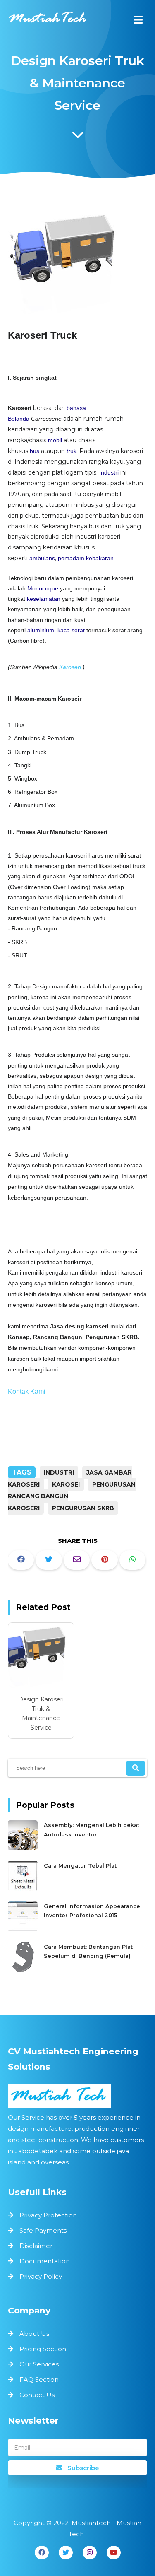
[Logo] (78, 2096)
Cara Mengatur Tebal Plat (80, 1866)
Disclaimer (36, 2246)
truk (72, 451)
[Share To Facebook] (21, 1560)
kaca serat (71, 630)
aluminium (41, 630)
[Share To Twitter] (49, 1560)
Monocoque (43, 588)
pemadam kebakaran (86, 558)
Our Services (39, 2364)
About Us (34, 2334)
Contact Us (37, 2395)
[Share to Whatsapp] (133, 1560)
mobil (55, 440)
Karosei (66, 1484)
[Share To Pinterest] (105, 1560)
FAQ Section (39, 2380)
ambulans (42, 558)
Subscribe (82, 2468)
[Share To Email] (77, 1560)
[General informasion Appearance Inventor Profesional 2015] (24, 1929)
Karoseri (70, 667)
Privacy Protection (48, 2215)
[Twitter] (66, 2553)
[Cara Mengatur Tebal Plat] (24, 1889)
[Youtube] (114, 2553)
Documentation (45, 2261)
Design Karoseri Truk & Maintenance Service (41, 1713)
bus (35, 451)
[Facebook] (42, 2553)
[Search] (136, 1768)
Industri (109, 472)
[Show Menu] (138, 20)
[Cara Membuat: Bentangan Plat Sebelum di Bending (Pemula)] (24, 1970)
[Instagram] (90, 2553)
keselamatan (44, 599)
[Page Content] (78, 137)
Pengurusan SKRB (83, 1508)
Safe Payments (43, 2230)
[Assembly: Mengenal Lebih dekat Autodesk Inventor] (24, 1848)
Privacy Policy (41, 2276)
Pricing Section (43, 2349)
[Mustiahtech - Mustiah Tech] (48, 21)
